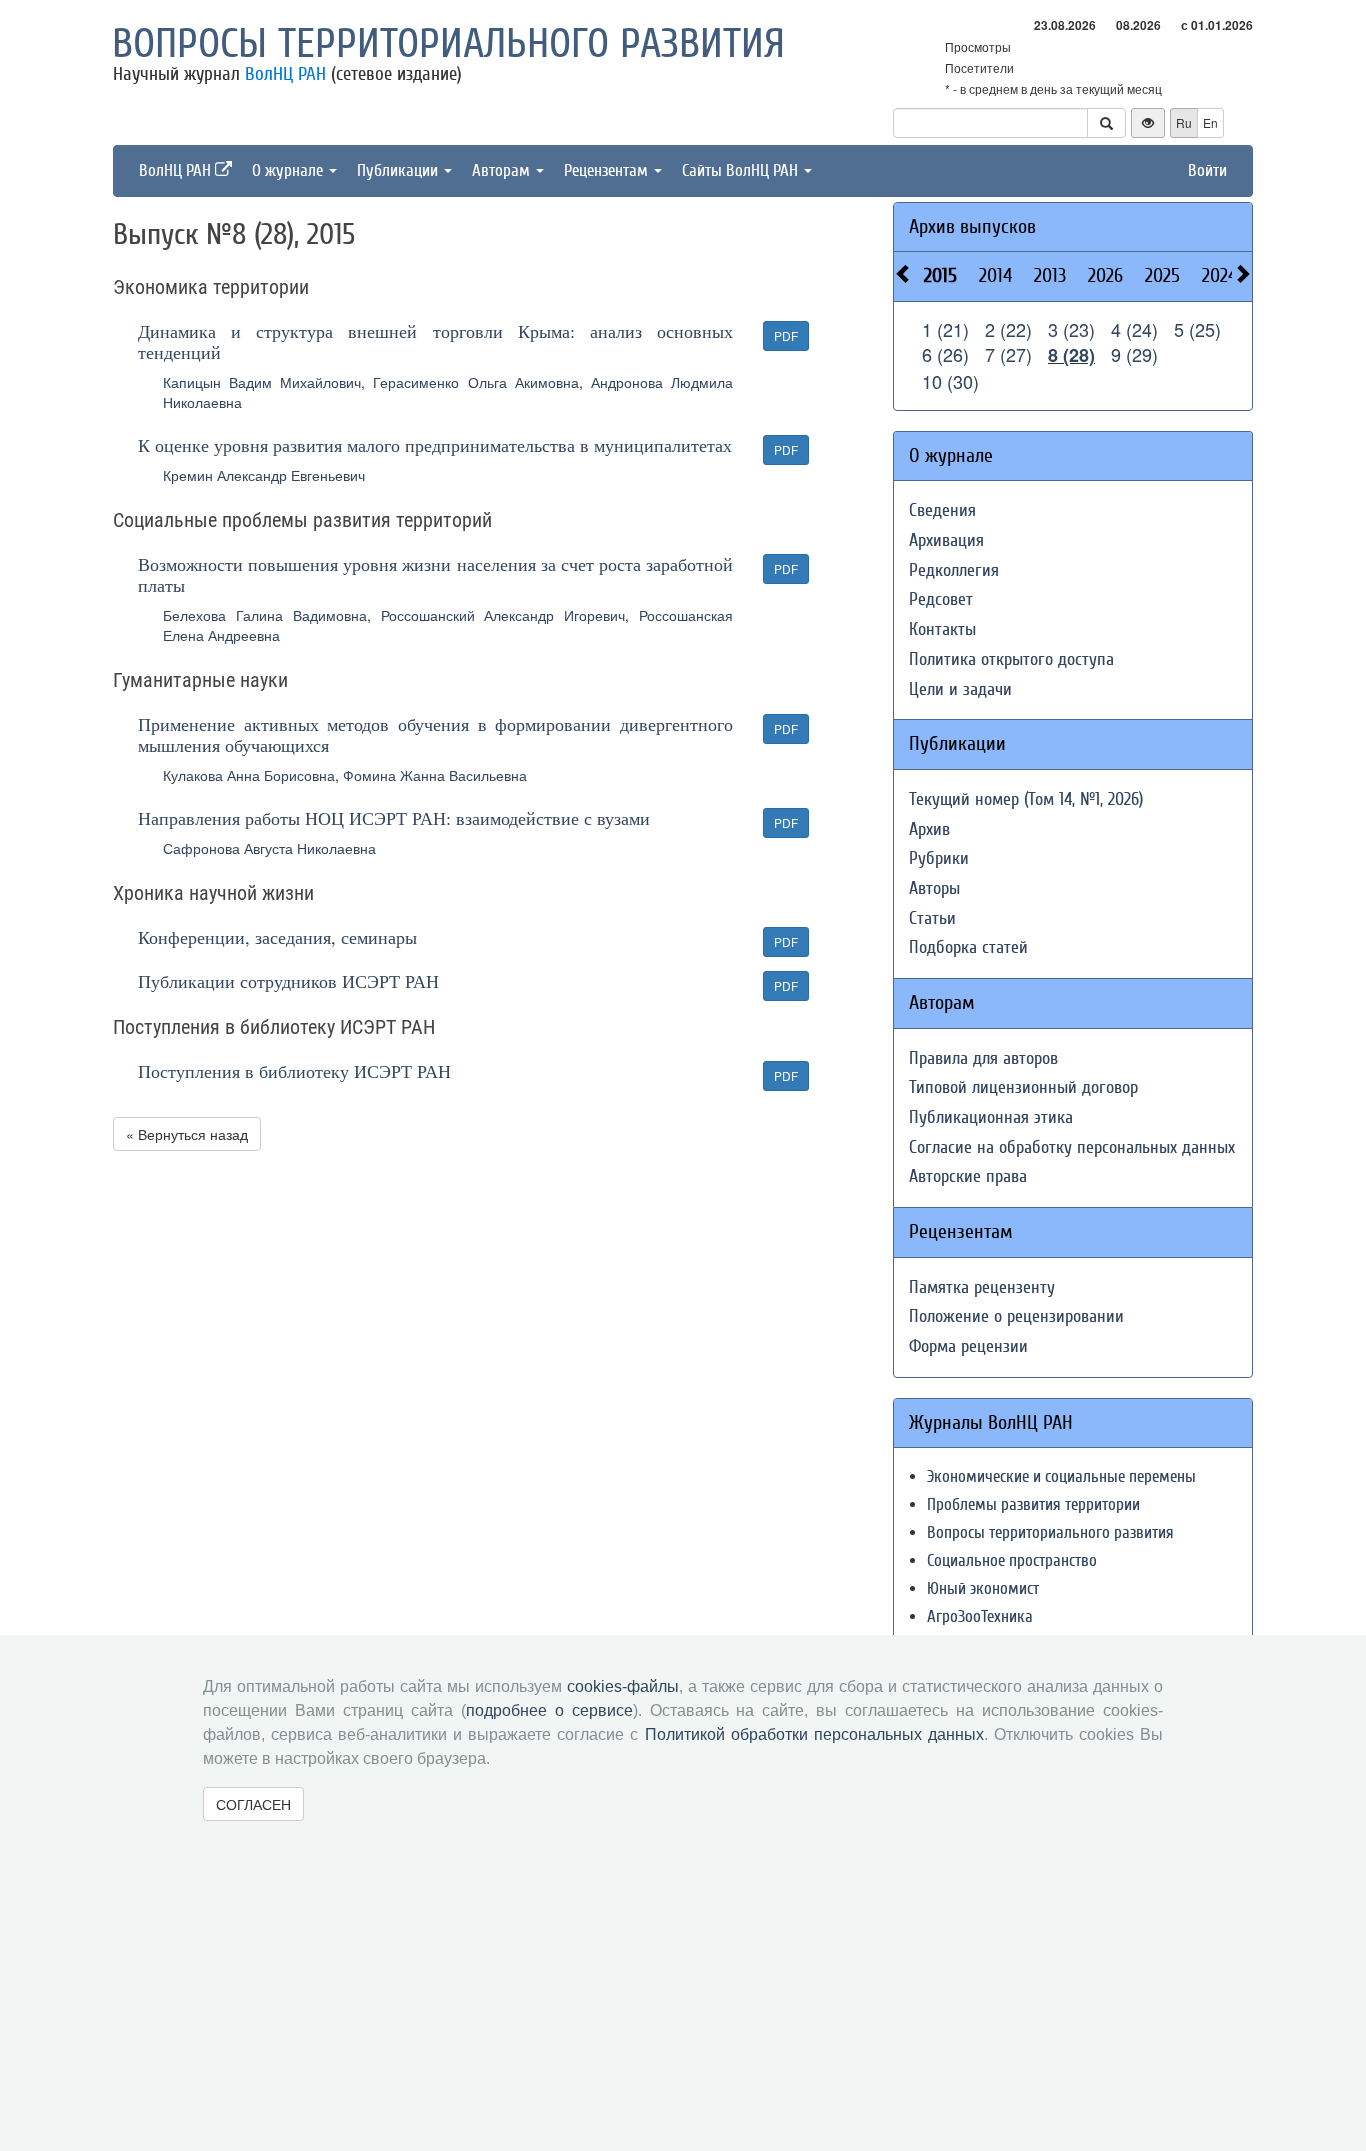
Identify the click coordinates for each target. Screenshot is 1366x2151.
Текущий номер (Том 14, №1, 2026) (1026, 799)
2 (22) (1008, 329)
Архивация (946, 540)
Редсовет (941, 599)
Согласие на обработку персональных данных (1072, 1147)
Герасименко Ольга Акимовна (475, 382)
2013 (1050, 275)
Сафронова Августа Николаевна (269, 848)
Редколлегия (954, 570)
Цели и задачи (960, 689)
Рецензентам (608, 170)
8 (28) (1071, 355)
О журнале (289, 170)
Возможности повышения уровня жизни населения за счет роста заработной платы (435, 574)
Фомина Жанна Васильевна (435, 775)
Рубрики (939, 858)
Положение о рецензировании (1016, 1316)
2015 (940, 275)
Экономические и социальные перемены (1061, 1476)
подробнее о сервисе (549, 1710)
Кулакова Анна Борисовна (249, 775)
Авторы (934, 888)
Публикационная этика (991, 1117)
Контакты (942, 629)
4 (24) (1134, 329)
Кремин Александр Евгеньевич (264, 475)
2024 (1219, 275)
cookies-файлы (623, 1686)
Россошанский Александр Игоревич (503, 615)
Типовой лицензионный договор (1023, 1087)
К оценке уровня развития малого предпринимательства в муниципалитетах (435, 445)
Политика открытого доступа (1011, 659)
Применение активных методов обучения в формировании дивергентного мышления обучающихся (435, 734)
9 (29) (1134, 354)
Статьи (932, 918)
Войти (1207, 170)
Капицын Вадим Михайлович (262, 382)
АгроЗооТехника (980, 1616)
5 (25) (1197, 329)
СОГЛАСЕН (253, 1804)
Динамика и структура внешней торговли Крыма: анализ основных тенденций (435, 341)
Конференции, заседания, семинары (277, 937)
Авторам (503, 170)
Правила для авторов (983, 1058)
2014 (995, 275)
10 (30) (950, 381)
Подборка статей (968, 947)
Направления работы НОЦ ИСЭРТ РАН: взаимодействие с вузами (394, 818)
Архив (929, 829)
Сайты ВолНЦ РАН (742, 170)
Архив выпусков (972, 226)
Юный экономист (983, 1588)
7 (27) (1008, 354)
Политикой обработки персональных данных (814, 1734)
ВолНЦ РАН (285, 74)
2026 (1105, 275)
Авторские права (968, 1176)
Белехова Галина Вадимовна (265, 615)
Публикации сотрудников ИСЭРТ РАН (288, 981)
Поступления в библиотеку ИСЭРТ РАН (294, 1071)
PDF (786, 335)
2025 (1162, 275)
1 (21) (945, 329)
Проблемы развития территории (1033, 1504)
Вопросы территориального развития (448, 44)
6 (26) (945, 354)
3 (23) (1071, 329)
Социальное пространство (1012, 1560)
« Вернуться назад (187, 1134)
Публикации (399, 170)
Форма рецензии (968, 1346)
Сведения (942, 510)
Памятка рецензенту (982, 1287)
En (1210, 122)
